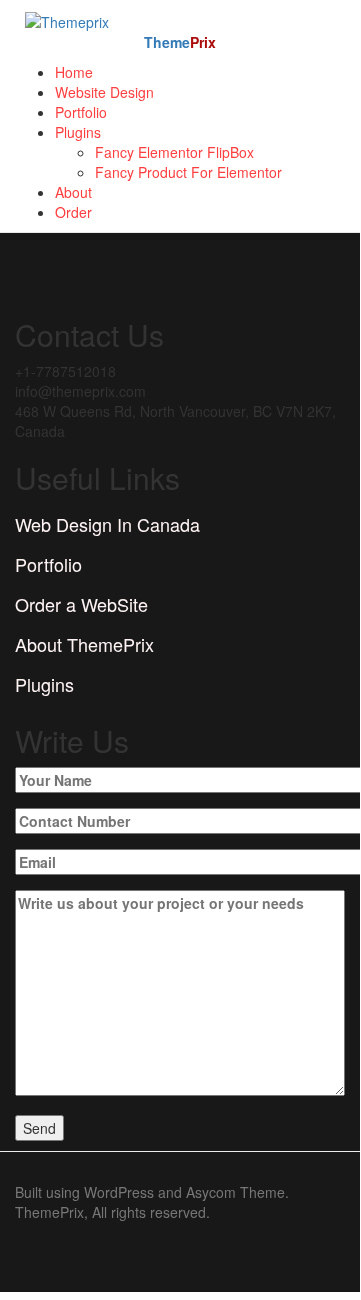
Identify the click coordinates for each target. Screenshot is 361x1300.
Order (73, 212)
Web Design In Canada (107, 524)
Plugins (78, 132)
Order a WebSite (81, 604)
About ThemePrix (84, 644)
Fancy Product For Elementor (188, 172)
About (73, 192)
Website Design (104, 92)
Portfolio (81, 112)
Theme (180, 42)
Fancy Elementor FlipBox (174, 152)
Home (74, 72)
